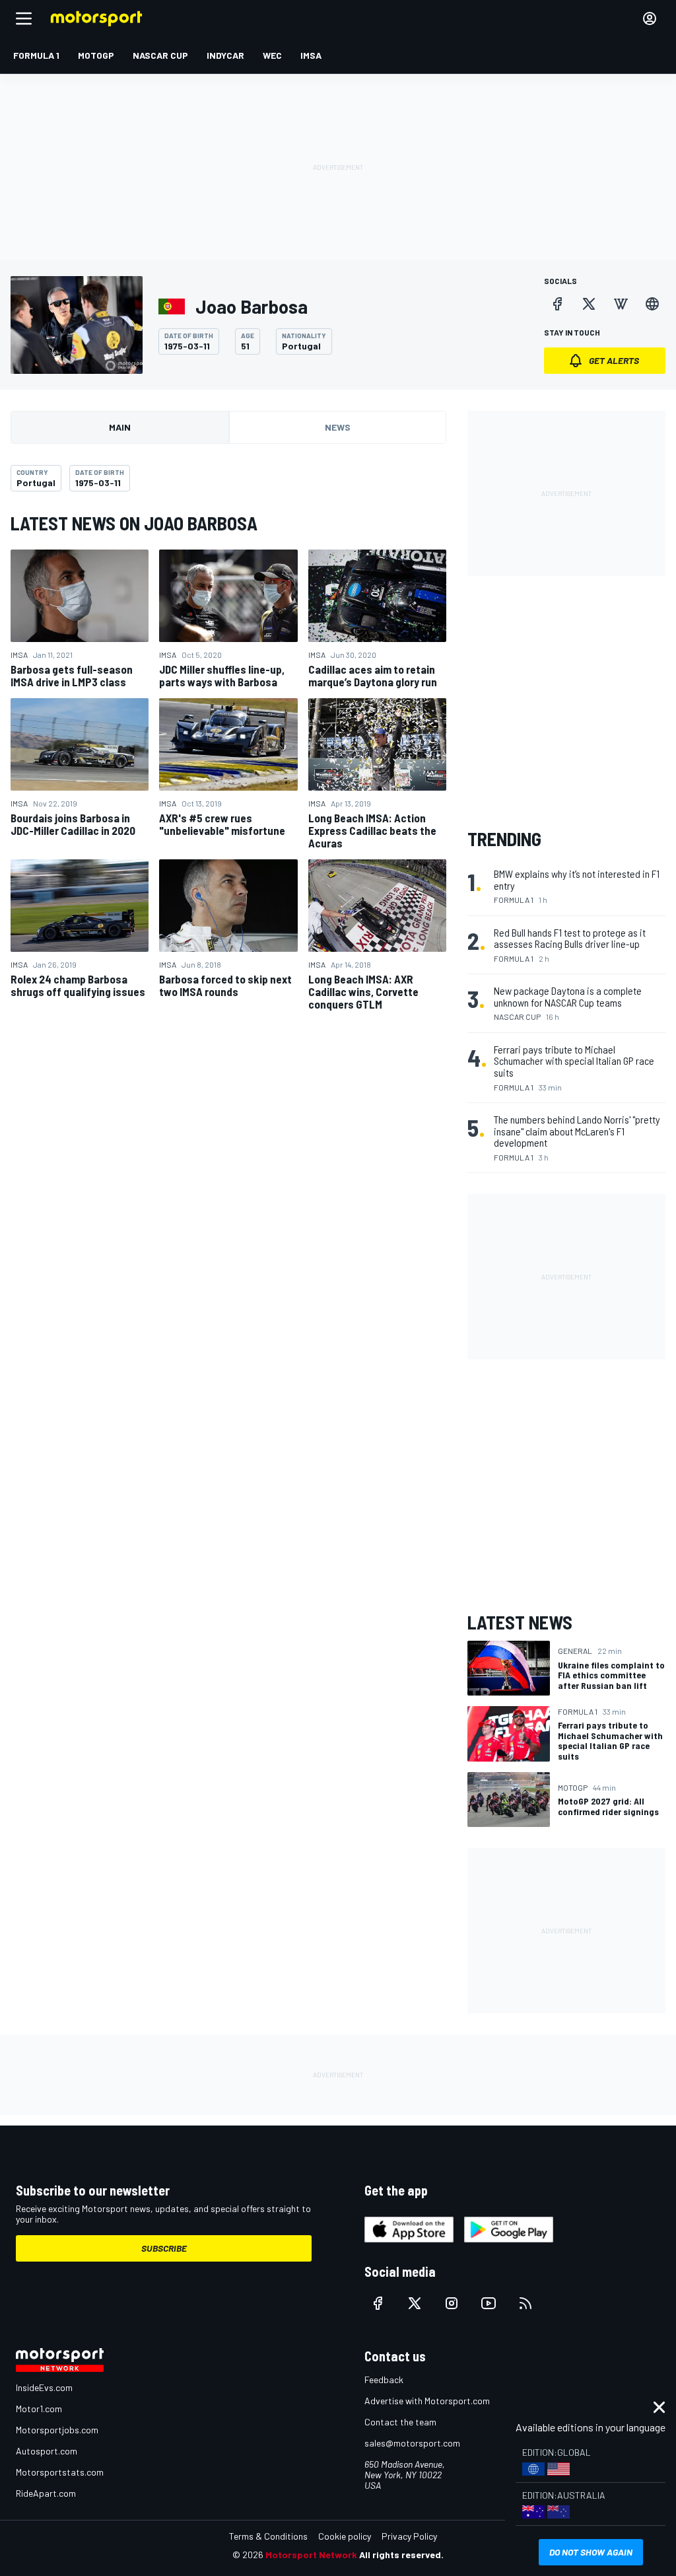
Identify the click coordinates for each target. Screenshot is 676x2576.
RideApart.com (46, 2493)
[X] (589, 304)
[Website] (652, 304)
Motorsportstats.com (60, 2472)
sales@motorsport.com (412, 2443)
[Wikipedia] (621, 304)
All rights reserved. (401, 2555)
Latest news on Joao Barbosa (134, 523)
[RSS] (525, 2303)
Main (120, 427)
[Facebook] (557, 304)
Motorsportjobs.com (57, 2430)
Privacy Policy (409, 2536)
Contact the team (400, 2422)
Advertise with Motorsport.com (427, 2401)
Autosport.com (47, 2451)
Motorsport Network (311, 2555)
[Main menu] (24, 18)
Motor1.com (39, 2409)
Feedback (384, 2379)
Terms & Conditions (268, 2536)
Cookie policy (345, 2536)
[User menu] (650, 18)
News (338, 427)
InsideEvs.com (44, 2387)
